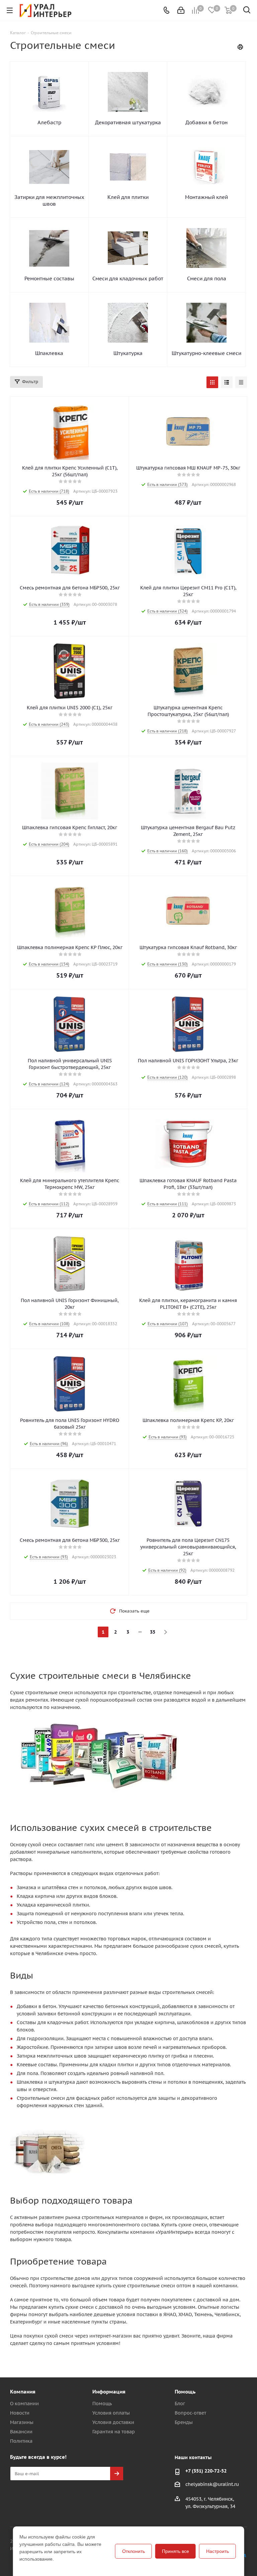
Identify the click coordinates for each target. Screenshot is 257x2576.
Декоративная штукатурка (128, 122)
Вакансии (21, 2432)
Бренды (184, 2422)
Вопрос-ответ (190, 2413)
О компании (24, 2404)
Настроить (218, 2551)
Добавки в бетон (206, 122)
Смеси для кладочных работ (128, 278)
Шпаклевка (49, 353)
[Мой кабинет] (181, 10)
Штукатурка (128, 353)
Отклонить (134, 2551)
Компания (23, 2392)
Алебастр (49, 122)
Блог (180, 2404)
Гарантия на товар (114, 2432)
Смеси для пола (207, 278)
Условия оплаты (111, 2413)
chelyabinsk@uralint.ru (212, 2484)
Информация (109, 2392)
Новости (20, 2413)
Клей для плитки (128, 197)
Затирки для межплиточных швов (49, 200)
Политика (21, 2441)
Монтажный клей (206, 197)
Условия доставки (113, 2422)
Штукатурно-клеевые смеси (206, 353)
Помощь (102, 2404)
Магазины (22, 2422)
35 (153, 1632)
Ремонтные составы (49, 278)
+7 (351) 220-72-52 (206, 2471)
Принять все (176, 2551)
